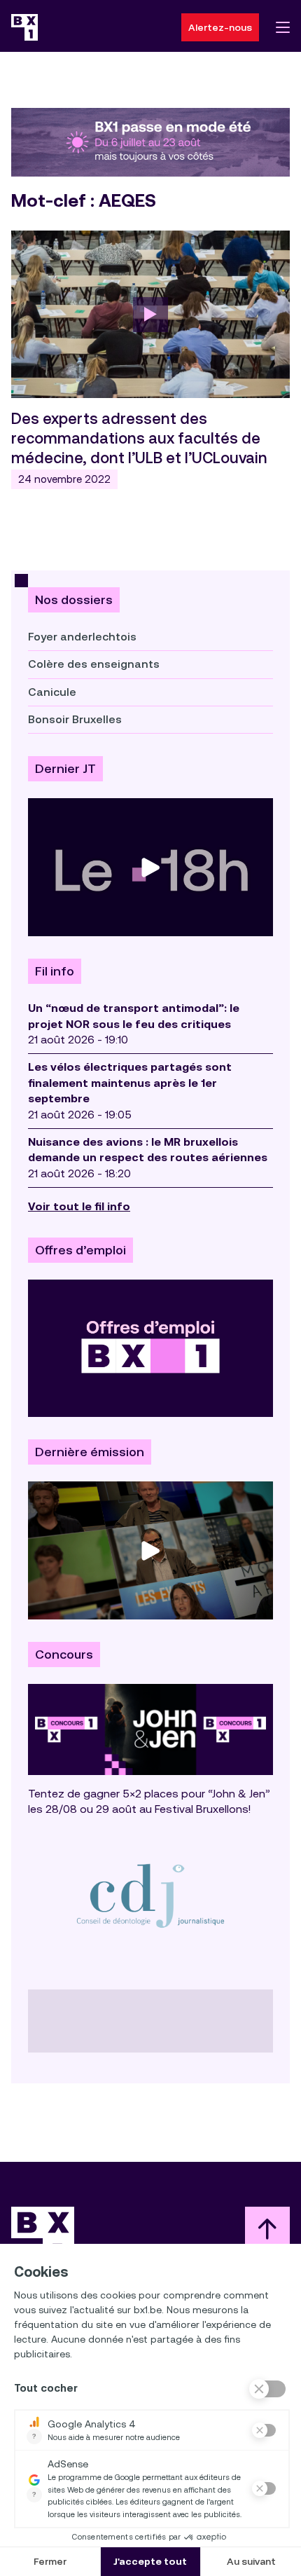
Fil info (55, 971)
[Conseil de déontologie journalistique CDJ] (150, 1895)
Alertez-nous (220, 27)
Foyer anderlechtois (82, 637)
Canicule (52, 692)
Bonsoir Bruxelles (75, 719)
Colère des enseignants (94, 664)
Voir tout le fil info (79, 1206)
